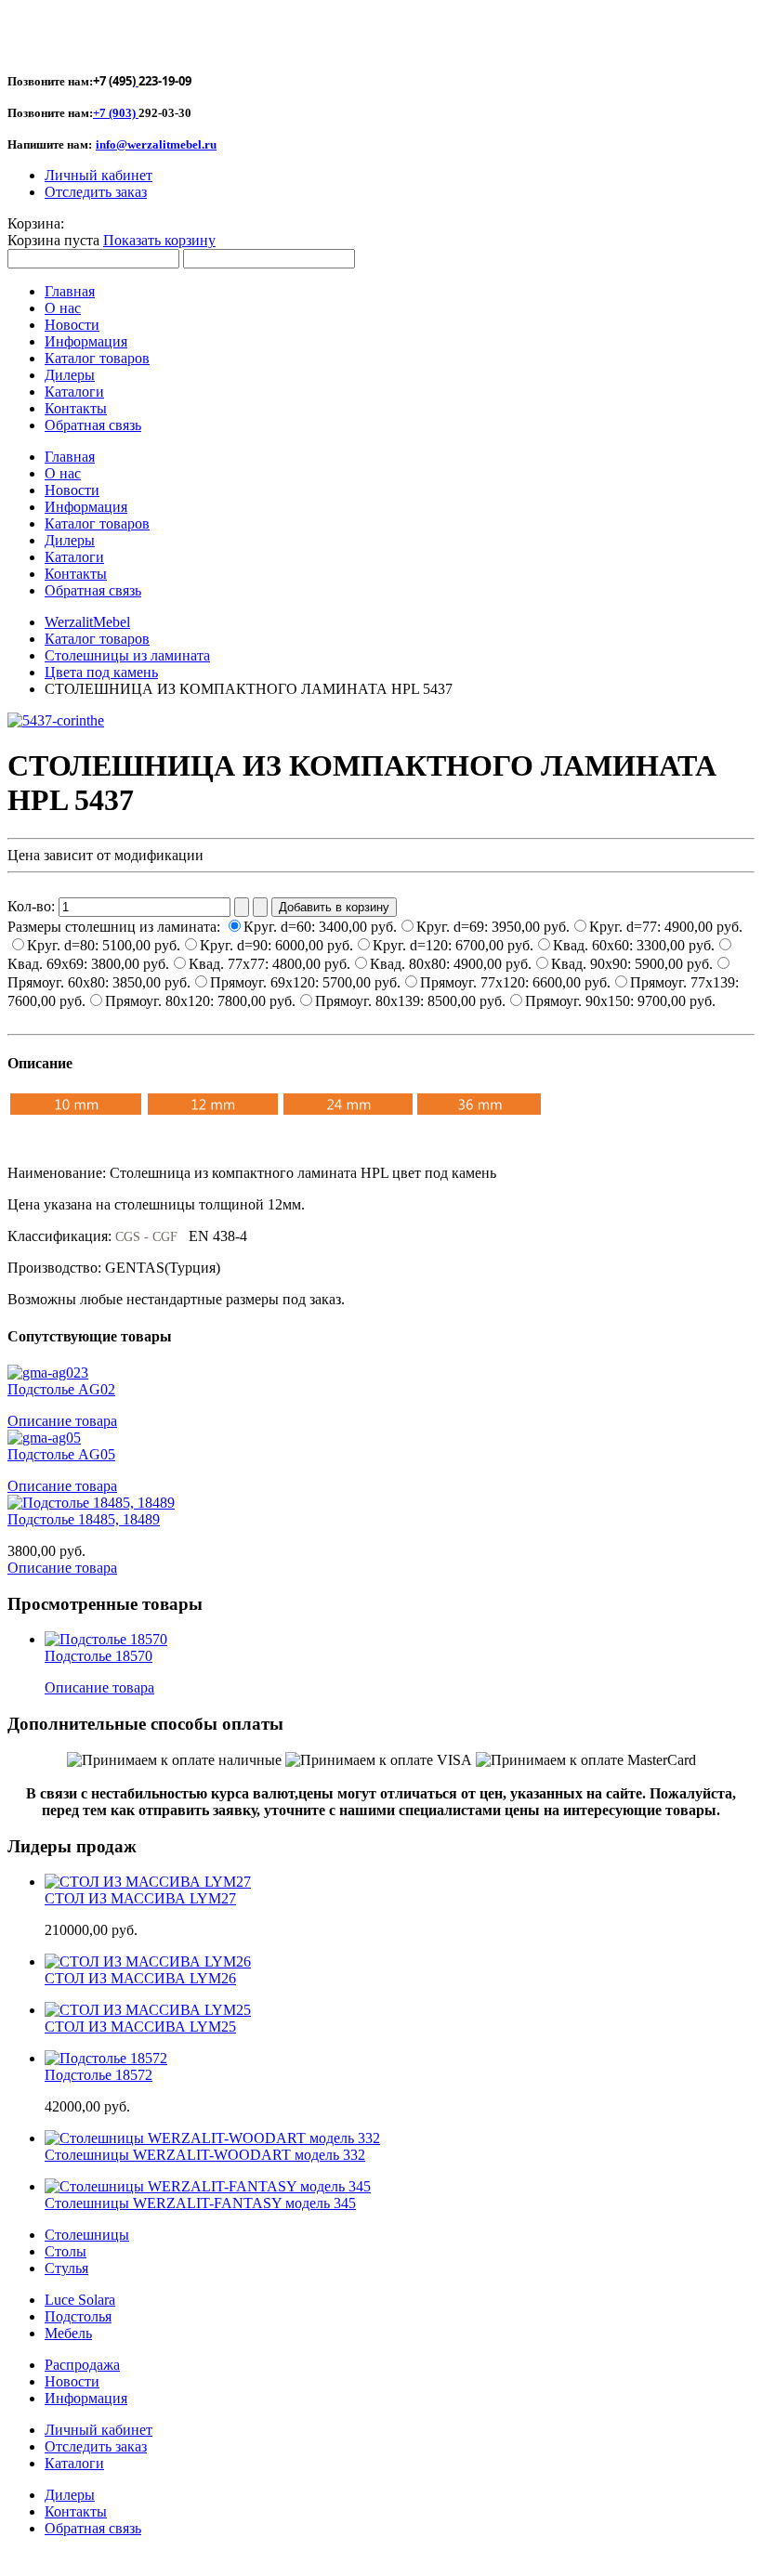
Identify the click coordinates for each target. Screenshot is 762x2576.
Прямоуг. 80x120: (200, 1001)
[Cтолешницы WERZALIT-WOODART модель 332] (212, 2138)
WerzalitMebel (87, 622)
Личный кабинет (99, 175)
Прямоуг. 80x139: (410, 1001)
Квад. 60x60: (634, 945)
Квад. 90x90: (632, 964)
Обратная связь (93, 2528)
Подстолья (78, 2316)
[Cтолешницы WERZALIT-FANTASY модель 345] (208, 2186)
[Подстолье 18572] (106, 2058)
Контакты (76, 2511)
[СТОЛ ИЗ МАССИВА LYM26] (148, 1961)
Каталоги (74, 2463)
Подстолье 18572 (99, 2075)
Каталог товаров (97, 639)
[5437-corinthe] (56, 720)
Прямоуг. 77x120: (515, 982)
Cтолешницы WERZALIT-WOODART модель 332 (205, 2155)
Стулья (66, 2268)
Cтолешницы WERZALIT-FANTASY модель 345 (200, 2203)
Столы (66, 2251)
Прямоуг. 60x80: (99, 982)
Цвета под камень (101, 672)
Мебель (68, 2333)
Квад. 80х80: (451, 964)
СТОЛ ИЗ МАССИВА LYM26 (140, 1978)
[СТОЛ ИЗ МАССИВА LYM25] (148, 2010)
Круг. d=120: (453, 945)
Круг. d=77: (666, 927)
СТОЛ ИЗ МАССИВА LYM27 (140, 1898)
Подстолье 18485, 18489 (84, 1519)
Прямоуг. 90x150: (620, 1001)
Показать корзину (159, 240)
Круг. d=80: (104, 945)
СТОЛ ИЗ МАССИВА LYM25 (140, 2027)
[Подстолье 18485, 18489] (91, 1503)
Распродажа (82, 2365)
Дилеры (70, 2495)
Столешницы (87, 2235)
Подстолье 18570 (99, 1656)
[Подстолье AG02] (48, 1373)
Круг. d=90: (276, 945)
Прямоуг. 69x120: (305, 982)
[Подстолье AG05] (44, 1438)
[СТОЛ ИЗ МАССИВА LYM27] (148, 1882)
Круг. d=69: (493, 927)
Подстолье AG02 (61, 1389)
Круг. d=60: (320, 927)
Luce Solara (80, 2300)
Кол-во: (33, 906)
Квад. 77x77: (269, 964)
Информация (86, 2398)
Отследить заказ (96, 192)
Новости (72, 2381)
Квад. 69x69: (88, 964)
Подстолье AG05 (61, 1454)
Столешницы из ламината (127, 655)
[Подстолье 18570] (106, 1639)
